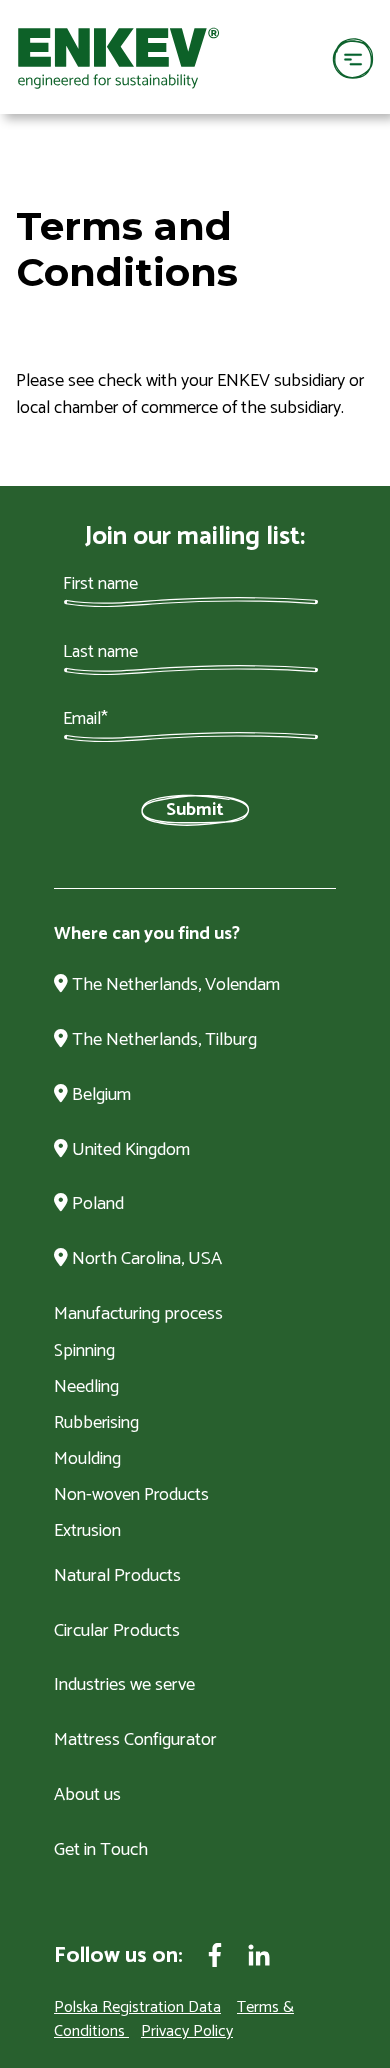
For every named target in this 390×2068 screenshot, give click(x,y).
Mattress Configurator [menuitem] (135, 1741)
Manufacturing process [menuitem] (138, 1315)
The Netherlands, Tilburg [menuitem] (162, 1041)
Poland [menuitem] (96, 1205)
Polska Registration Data (137, 2007)
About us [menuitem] (87, 1796)
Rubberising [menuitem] (96, 1423)
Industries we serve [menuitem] (124, 1686)
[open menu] (352, 57)
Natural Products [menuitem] (117, 1577)
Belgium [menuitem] (99, 1096)
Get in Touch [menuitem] (101, 1851)
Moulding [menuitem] (87, 1459)
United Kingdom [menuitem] (129, 1151)
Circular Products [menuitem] (117, 1632)
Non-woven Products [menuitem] (131, 1495)
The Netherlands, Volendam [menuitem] (174, 986)
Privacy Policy (187, 2031)
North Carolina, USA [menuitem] (145, 1260)
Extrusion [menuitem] (87, 1531)
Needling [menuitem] (86, 1387)
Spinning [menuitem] (84, 1351)
